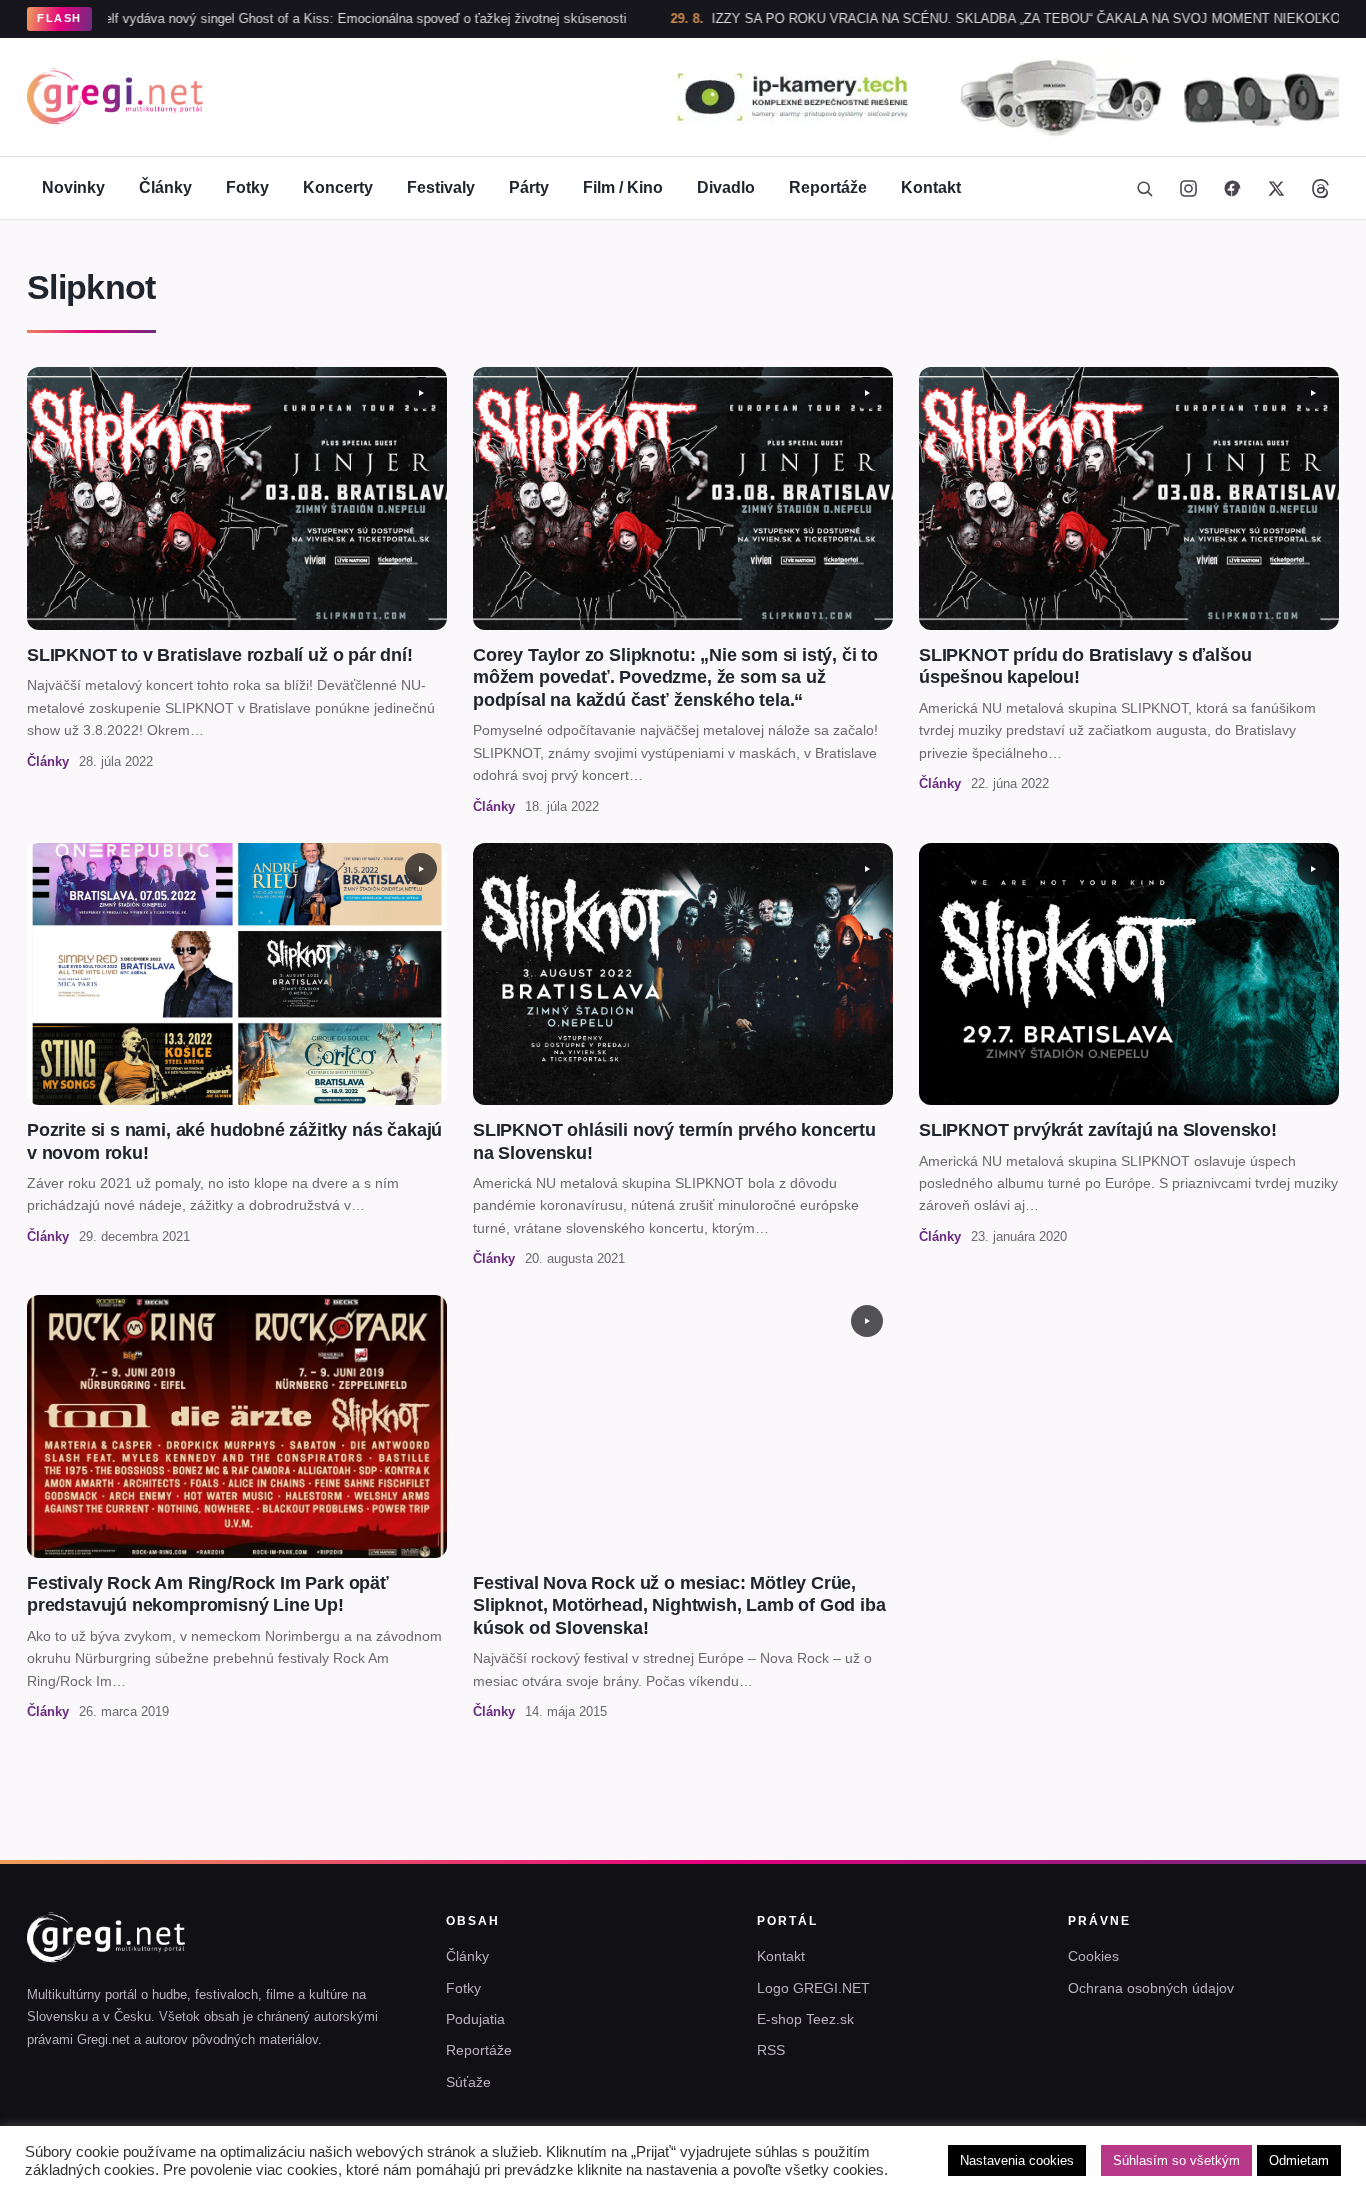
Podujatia (475, 2019)
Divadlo (726, 187)
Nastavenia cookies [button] (1017, 2160)
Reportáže (828, 187)
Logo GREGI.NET (813, 1988)
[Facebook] (1232, 188)
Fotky (247, 187)
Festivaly (441, 187)
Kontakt (931, 187)
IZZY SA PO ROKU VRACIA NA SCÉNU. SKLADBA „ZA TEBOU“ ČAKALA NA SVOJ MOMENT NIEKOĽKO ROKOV (968, 18)
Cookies (1093, 1956)
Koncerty (338, 187)
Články (165, 187)
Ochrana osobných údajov (1151, 1988)
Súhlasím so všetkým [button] (1176, 2160)
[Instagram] (1188, 188)
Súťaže (468, 2082)
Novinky (73, 187)
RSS (771, 2050)
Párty (529, 187)
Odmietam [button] (1299, 2160)
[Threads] (1320, 188)
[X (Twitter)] (1276, 188)
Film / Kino (623, 187)
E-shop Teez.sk (805, 2019)
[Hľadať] (1144, 188)
